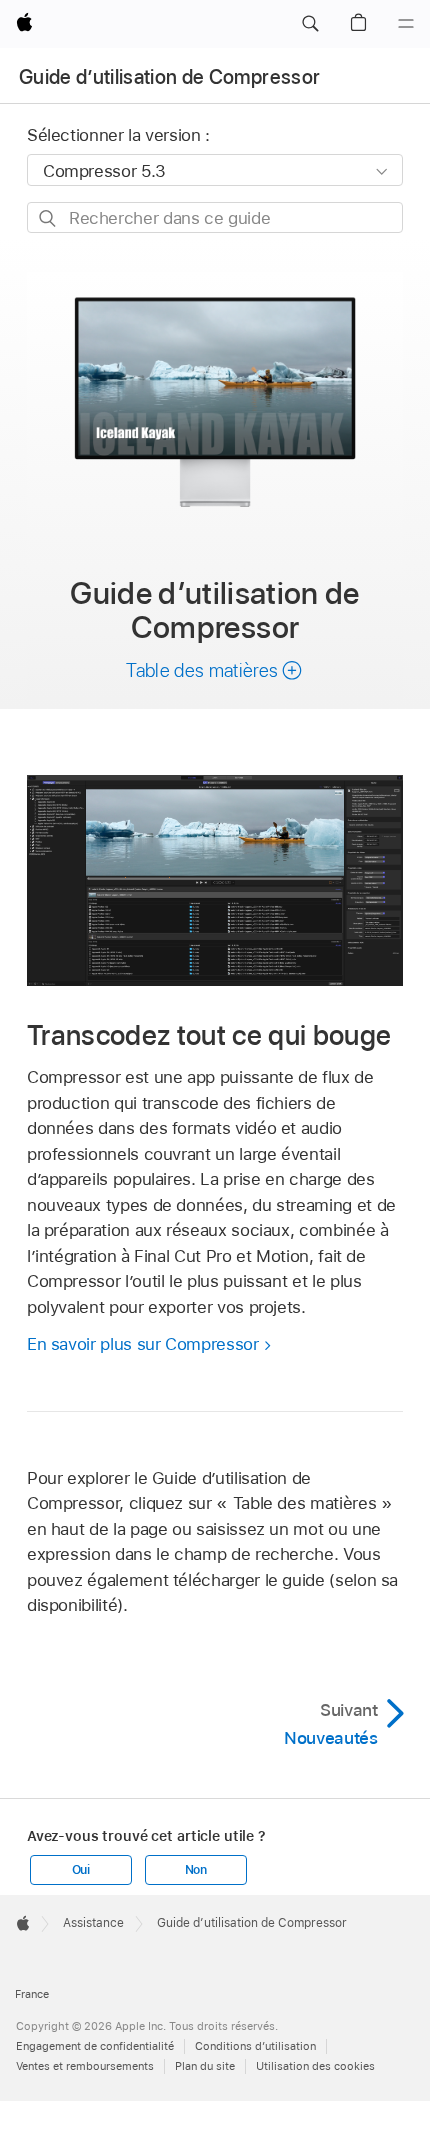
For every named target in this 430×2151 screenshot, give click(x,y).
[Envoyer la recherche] (48, 218)
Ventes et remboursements (85, 2066)
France (32, 1994)
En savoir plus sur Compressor (143, 1344)
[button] (310, 24)
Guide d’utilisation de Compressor (169, 77)
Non (196, 1870)
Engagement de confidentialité (95, 2046)
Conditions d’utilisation (255, 2046)
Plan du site (205, 2066)
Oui (81, 1870)
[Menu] (406, 24)
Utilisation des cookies (315, 2066)
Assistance (93, 1923)
